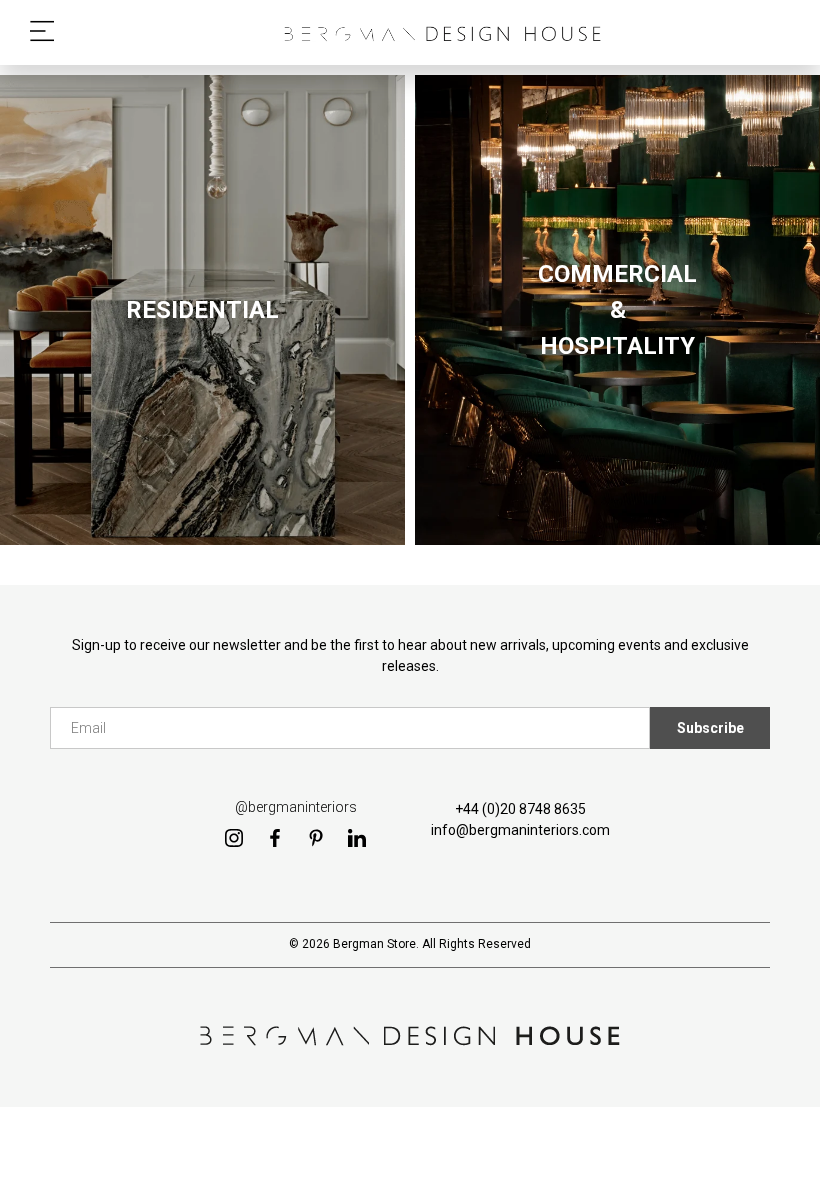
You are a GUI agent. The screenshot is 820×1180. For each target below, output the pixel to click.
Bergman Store (374, 944)
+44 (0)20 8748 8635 (520, 809)
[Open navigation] (42, 32)
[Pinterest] (316, 837)
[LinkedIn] (357, 837)
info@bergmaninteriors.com (520, 830)
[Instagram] (234, 837)
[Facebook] (275, 837)
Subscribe (710, 728)
